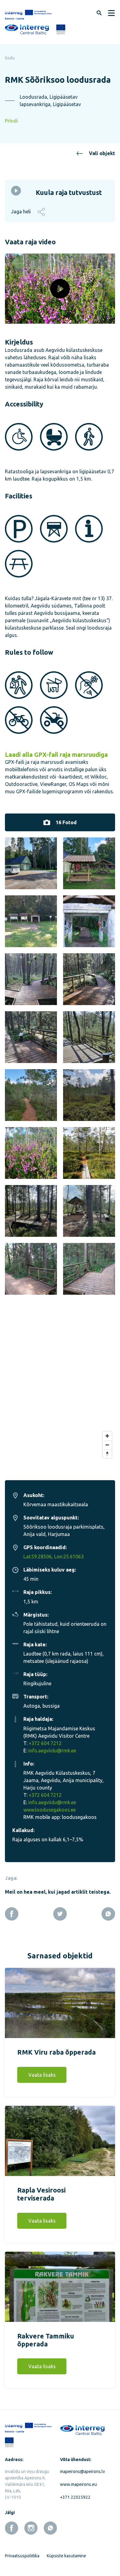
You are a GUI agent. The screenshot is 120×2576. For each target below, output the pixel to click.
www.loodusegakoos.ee (50, 1810)
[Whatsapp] (108, 1914)
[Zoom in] (107, 1436)
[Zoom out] (107, 1445)
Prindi (11, 121)
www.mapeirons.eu (78, 2484)
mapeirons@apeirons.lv (82, 2471)
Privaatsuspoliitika (22, 2556)
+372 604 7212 (45, 1743)
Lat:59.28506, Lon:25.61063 (54, 1557)
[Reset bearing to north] (107, 1454)
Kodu (10, 58)
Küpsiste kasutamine (66, 2556)
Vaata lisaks (42, 2075)
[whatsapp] (50, 2528)
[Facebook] (12, 1914)
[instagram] (31, 2528)
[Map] (60, 1392)
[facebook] (12, 2528)
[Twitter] (60, 1914)
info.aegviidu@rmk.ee (52, 1751)
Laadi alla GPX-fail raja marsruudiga (56, 755)
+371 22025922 (75, 2497)
